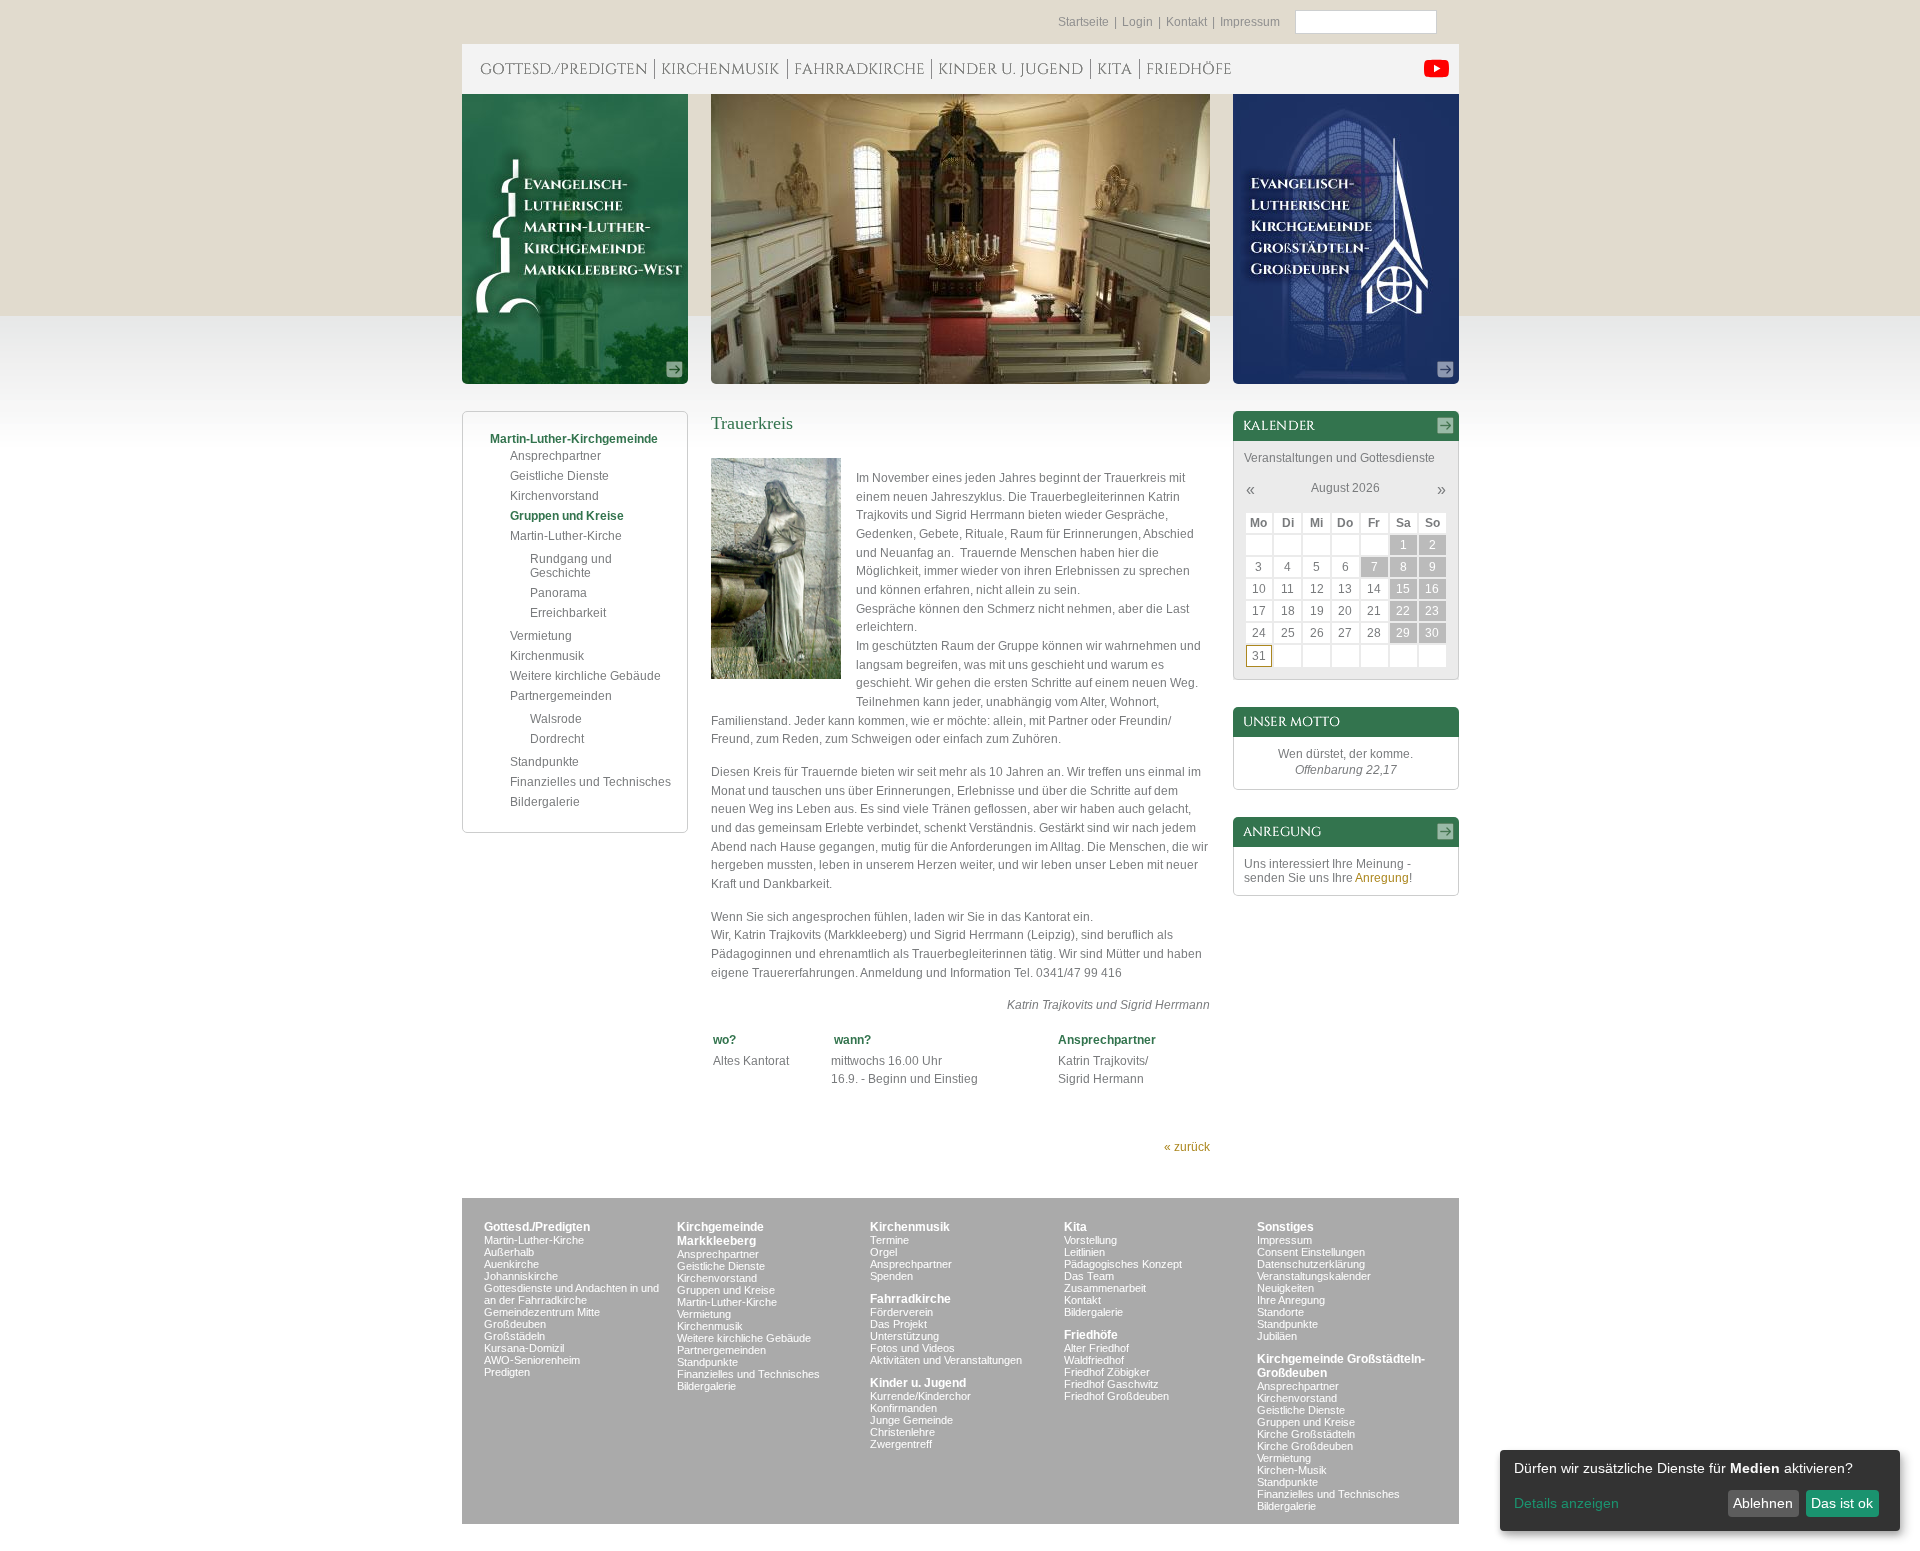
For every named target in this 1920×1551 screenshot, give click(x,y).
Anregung (1382, 878)
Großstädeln (514, 1336)
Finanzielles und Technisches (590, 782)
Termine (889, 1240)
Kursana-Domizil (524, 1348)
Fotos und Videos (912, 1348)
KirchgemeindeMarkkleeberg (720, 1234)
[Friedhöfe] (1188, 69)
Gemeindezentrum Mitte (542, 1312)
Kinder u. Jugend (918, 1383)
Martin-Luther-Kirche (566, 536)
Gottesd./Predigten (537, 1227)
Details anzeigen (1566, 1503)
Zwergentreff (901, 1444)
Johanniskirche (521, 1276)
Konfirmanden (903, 1408)
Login (1137, 22)
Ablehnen (1763, 1503)
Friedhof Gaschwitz (1111, 1384)
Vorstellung (1090, 1240)
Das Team (1089, 1276)
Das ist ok (1842, 1503)
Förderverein (901, 1312)
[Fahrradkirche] (859, 69)
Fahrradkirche (910, 1299)
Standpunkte (544, 762)
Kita (1075, 1227)
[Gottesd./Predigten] (558, 69)
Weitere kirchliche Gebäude (585, 676)
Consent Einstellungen (1311, 1252)
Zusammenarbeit (1105, 1288)
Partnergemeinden (561, 696)
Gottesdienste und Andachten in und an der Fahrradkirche (571, 1294)
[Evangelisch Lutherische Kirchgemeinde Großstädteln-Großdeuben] (1346, 239)
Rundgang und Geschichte (571, 566)
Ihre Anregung (1291, 1300)
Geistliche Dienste (559, 476)
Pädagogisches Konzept (1123, 1264)
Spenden (891, 1276)
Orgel (883, 1252)
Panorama (558, 593)
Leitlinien (1084, 1252)
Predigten (507, 1372)
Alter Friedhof (1096, 1348)
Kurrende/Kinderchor (920, 1396)
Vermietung (541, 636)
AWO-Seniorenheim (532, 1360)
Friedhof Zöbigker (1107, 1372)
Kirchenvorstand (554, 496)
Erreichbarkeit (568, 613)
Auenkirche (511, 1264)
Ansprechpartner (555, 456)
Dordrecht (557, 739)
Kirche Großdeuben (1305, 1446)
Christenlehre (902, 1432)
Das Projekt (898, 1324)
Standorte (1280, 1312)
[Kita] (1114, 69)
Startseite (1083, 22)
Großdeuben (515, 1324)
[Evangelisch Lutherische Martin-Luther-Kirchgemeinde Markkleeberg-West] (575, 239)
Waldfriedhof (1094, 1360)
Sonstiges (1285, 1227)
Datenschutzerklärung (1311, 1264)
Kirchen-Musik (1292, 1470)
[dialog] (1700, 1490)
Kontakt (1186, 22)
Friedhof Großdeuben (1116, 1396)
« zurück (1187, 1147)
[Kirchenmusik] (720, 69)
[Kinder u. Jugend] (1010, 69)
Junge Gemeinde (911, 1420)
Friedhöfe (1091, 1335)
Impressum (1250, 22)
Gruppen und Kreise (567, 516)
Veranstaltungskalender (1314, 1276)
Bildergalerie (545, 802)
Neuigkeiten (1285, 1288)
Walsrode (556, 719)
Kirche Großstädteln (1306, 1434)
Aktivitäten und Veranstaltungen (946, 1360)
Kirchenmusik (547, 656)
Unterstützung (904, 1336)
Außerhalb (509, 1252)
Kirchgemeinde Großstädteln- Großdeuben (1341, 1366)
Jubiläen (1277, 1336)
